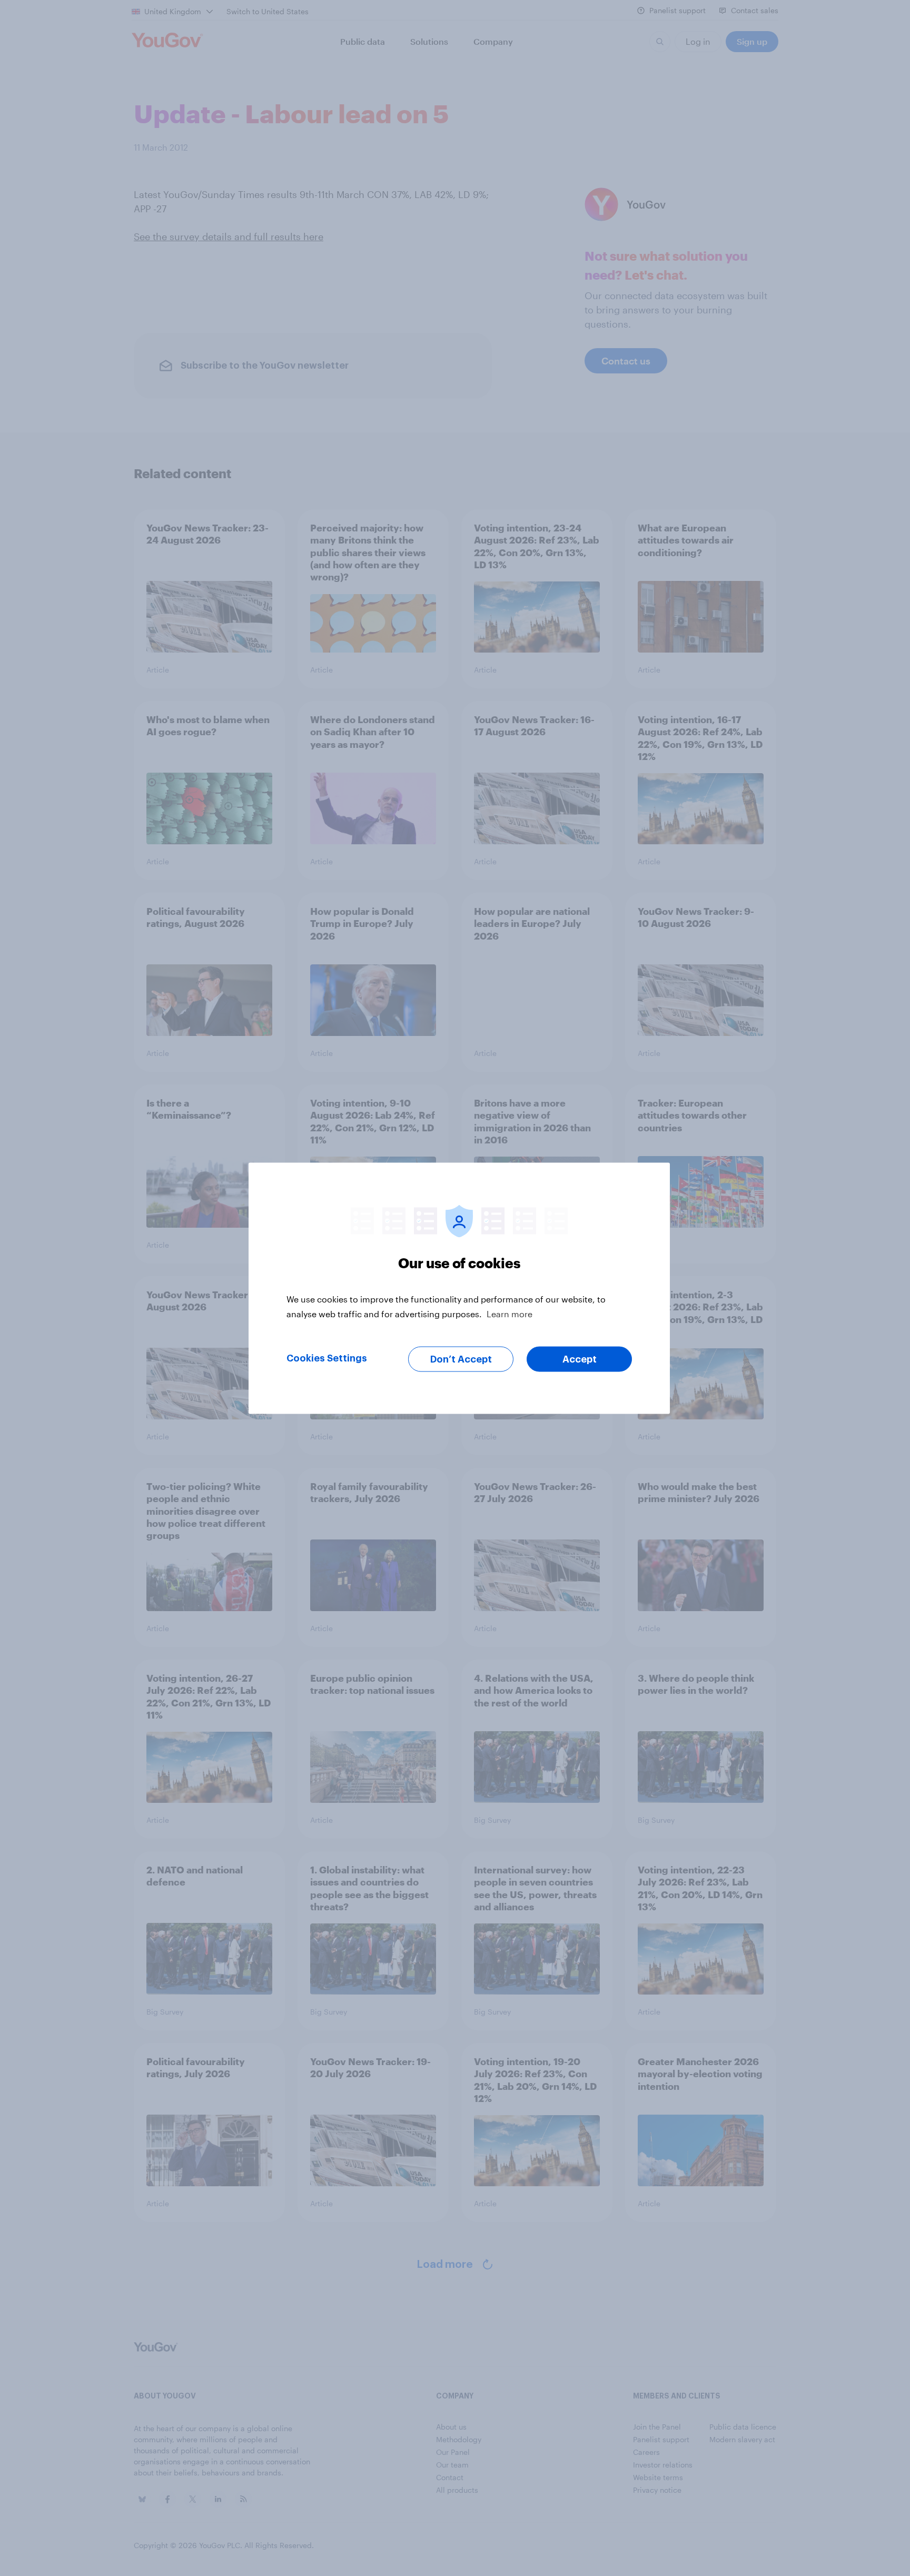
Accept (580, 1359)
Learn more (510, 1313)
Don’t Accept (461, 1359)
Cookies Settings (327, 1358)
